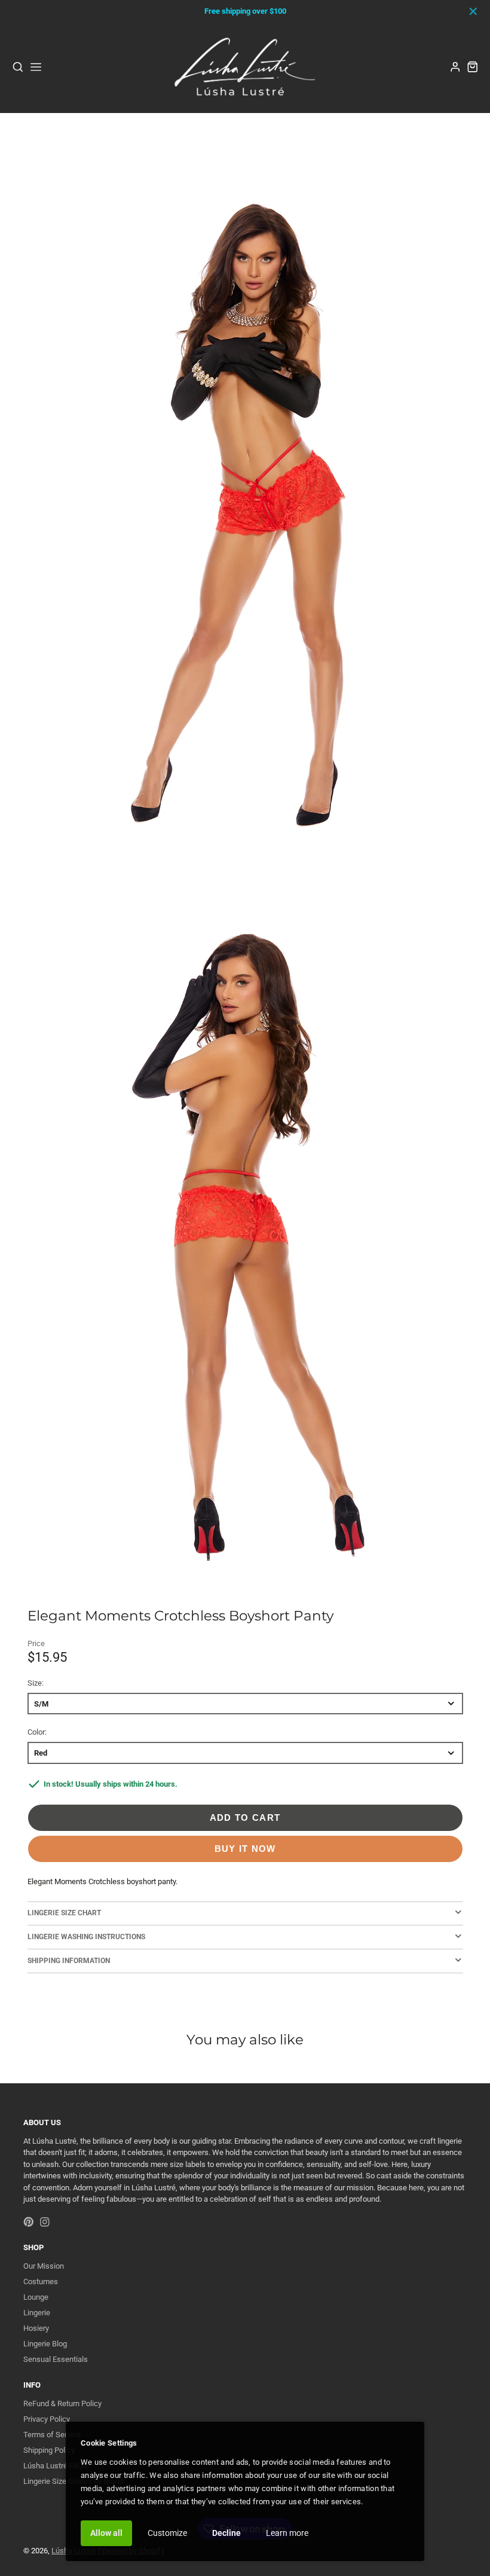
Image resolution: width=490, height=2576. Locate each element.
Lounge (36, 2297)
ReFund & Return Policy (62, 2403)
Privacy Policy (47, 2419)
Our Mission (44, 2266)
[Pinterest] (29, 2222)
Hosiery (36, 2328)
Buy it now (245, 1849)
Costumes (41, 2282)
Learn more (287, 2533)
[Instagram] (45, 2222)
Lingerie (37, 2313)
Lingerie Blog (45, 2344)
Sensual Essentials (56, 2359)
